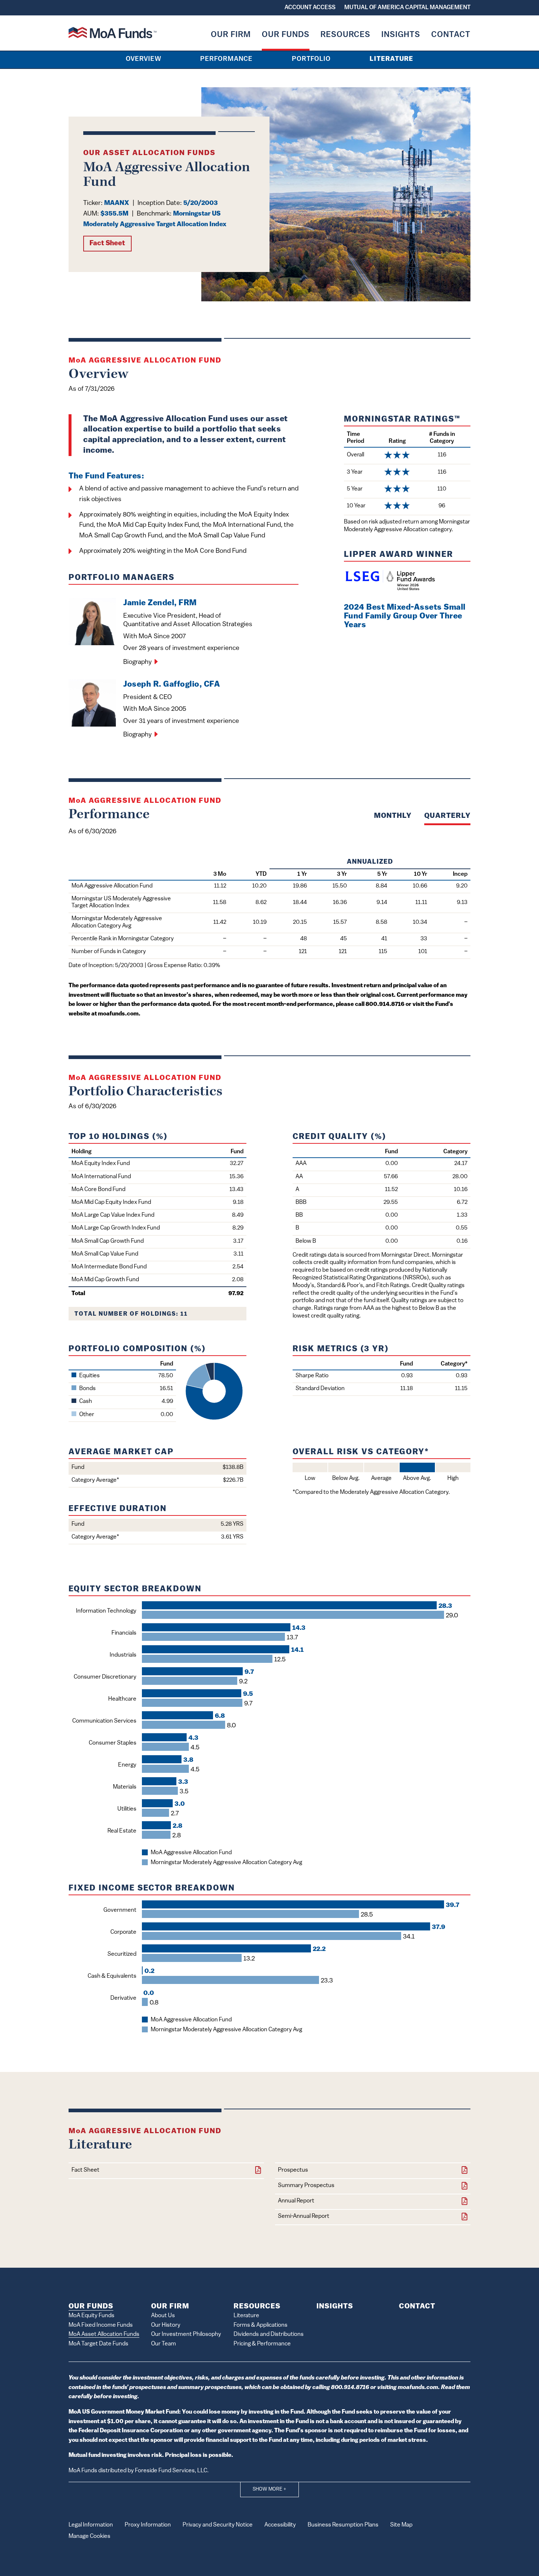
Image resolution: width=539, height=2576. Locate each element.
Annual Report (296, 2201)
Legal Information (91, 2525)
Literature (391, 59)
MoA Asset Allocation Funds (104, 2334)
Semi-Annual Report (304, 2216)
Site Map (401, 2525)
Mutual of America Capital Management (407, 8)
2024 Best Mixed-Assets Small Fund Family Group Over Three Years (405, 616)
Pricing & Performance (262, 2344)
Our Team (164, 2344)
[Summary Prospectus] (465, 2187)
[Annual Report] (465, 2202)
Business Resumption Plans (343, 2525)
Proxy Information (148, 2525)
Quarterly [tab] (447, 816)
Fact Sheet (107, 244)
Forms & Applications (261, 2325)
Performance (226, 59)
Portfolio (311, 59)
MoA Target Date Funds (98, 2344)
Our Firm (231, 35)
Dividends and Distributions (269, 2334)
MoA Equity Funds (91, 2316)
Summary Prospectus (306, 2186)
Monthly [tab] (393, 816)
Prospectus (293, 2170)
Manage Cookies (89, 2536)
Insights (401, 35)
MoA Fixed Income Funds (101, 2325)
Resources (345, 35)
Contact (451, 35)
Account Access (310, 8)
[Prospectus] (465, 2171)
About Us (163, 2316)
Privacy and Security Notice (218, 2525)
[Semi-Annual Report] (465, 2217)
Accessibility (280, 2525)
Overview (144, 59)
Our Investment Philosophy (186, 2334)
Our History (166, 2325)
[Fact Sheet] (258, 2171)
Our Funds (286, 35)
